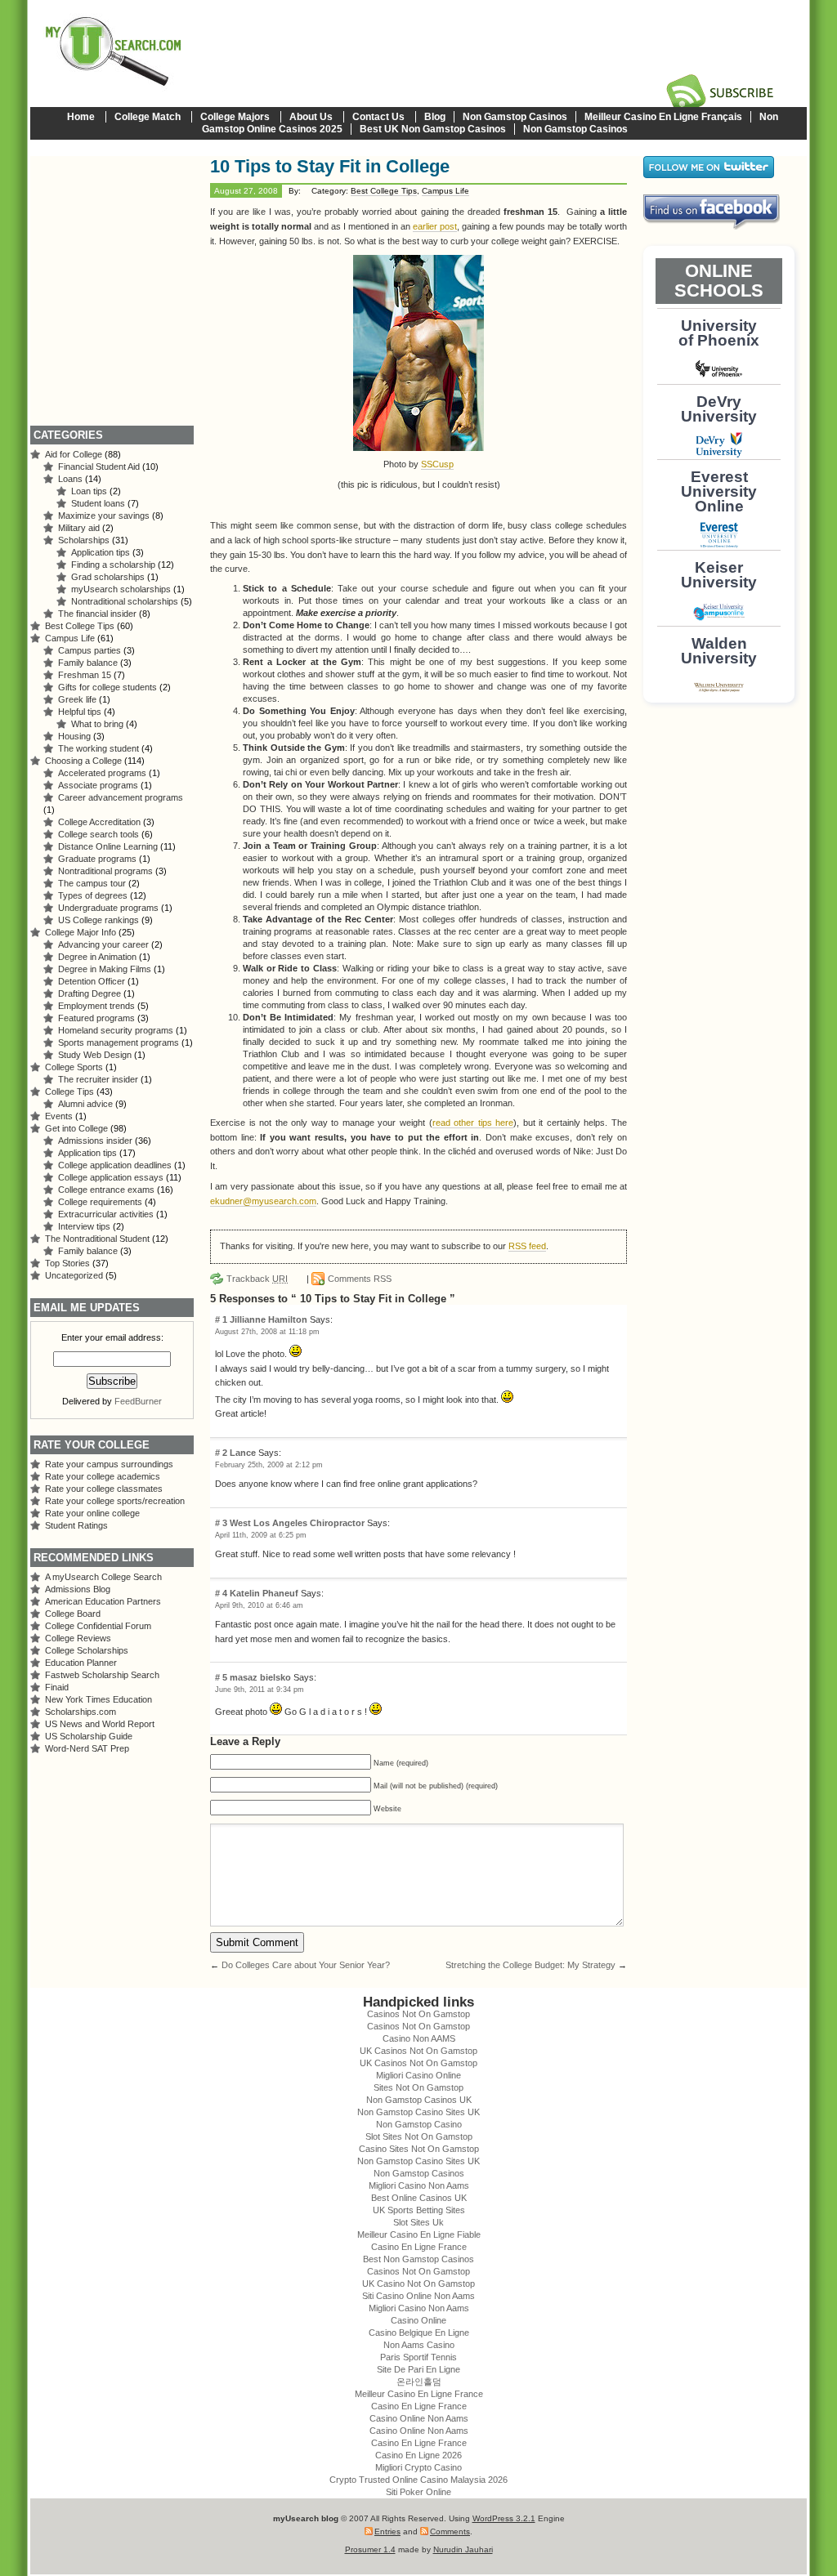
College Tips (69, 1092)
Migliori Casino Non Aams (419, 2185)
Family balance (88, 663)
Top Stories (67, 1263)
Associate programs (98, 785)
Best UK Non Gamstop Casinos (433, 129)
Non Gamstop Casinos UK (419, 2100)
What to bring (97, 724)
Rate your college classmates (104, 1489)
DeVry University (719, 409)
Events (59, 1116)
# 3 (222, 1523)
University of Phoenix (719, 333)
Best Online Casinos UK (419, 2198)
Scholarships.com (81, 1712)
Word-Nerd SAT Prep (87, 1748)
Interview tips (84, 1226)
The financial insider (97, 614)
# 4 (222, 1593)
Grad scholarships (108, 577)
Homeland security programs (116, 1030)
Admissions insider (95, 1141)
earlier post (435, 226)
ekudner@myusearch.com (263, 1201)
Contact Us (378, 117)
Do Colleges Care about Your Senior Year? (306, 1965)
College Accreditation (99, 822)
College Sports (74, 1067)
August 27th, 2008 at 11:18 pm (267, 1332)
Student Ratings (76, 1525)
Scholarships (84, 540)
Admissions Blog (78, 1589)
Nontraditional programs (105, 871)
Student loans (98, 503)
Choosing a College (83, 761)
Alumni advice (85, 1104)
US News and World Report (100, 1724)
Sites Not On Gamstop (418, 2087)
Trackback (257, 1279)
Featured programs (96, 1018)
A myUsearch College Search (103, 1577)
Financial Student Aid (99, 467)
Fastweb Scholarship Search (102, 1675)
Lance (243, 1453)
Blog (435, 117)
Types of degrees (93, 895)
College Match (148, 117)
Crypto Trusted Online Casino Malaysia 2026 (418, 2480)
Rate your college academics (103, 1476)
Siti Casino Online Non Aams (418, 2296)
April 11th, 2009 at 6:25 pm (261, 1535)
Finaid (57, 1687)
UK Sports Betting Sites (419, 2210)
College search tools (98, 834)
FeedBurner (138, 1401)
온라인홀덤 (419, 2382)
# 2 (222, 1453)
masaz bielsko (260, 1677)
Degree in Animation (97, 957)
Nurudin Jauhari (463, 2549)
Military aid (79, 528)
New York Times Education (98, 1699)
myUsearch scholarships (121, 589)
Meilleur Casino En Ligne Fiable (419, 2234)
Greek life (77, 699)
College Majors (235, 117)
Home (81, 117)
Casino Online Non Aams (419, 2418)
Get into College (76, 1128)
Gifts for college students (107, 687)
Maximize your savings (104, 516)
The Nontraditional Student (97, 1239)
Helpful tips (80, 712)
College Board (73, 1614)
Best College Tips (384, 191)
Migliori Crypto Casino (418, 2467)
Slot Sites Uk (418, 2222)
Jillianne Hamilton (269, 1319)
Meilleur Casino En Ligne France (419, 2394)
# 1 (222, 1319)
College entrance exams (106, 1190)
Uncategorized (74, 1275)
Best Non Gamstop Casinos (418, 2259)
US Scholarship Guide (89, 1736)
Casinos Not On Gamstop (418, 2014)
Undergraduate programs (108, 908)
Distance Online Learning (108, 846)
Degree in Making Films (105, 969)
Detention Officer (92, 981)
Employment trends (96, 1006)
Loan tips (89, 491)
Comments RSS (360, 1279)
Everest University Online (719, 491)
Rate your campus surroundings (109, 1464)
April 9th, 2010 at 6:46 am (259, 1605)
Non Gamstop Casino (419, 2124)
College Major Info (81, 932)
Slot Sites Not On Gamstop (419, 2136)
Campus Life (445, 191)
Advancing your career (103, 944)
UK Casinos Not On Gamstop (418, 2051)
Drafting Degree (90, 993)
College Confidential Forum (98, 1626)
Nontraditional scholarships (125, 601)
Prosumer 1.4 (370, 2549)
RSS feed (527, 1246)
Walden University (719, 651)
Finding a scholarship (113, 565)
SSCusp (437, 464)
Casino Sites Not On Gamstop (419, 2149)
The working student (98, 748)
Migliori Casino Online (418, 2075)
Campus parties (90, 650)
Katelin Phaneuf (264, 1593)
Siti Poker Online (418, 2492)
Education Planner (81, 1663)
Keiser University (719, 575)
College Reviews (78, 1638)
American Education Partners (103, 1601)
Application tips (101, 552)
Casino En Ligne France (419, 2247)
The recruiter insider (98, 1079)
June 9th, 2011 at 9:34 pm (260, 1690)
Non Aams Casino (419, 2345)
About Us (311, 117)
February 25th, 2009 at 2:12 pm (269, 1465)
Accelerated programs (102, 773)
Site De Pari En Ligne (418, 2369)
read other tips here (473, 1123)
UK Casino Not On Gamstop (418, 2284)
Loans (70, 479)
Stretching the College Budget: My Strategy (530, 1965)
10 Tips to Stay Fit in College (330, 166)
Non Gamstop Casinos (515, 117)
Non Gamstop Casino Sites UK (418, 2112)
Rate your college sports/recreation (115, 1501)
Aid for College (74, 454)
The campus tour (92, 883)
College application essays (111, 1177)
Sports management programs (119, 1042)
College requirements (100, 1202)
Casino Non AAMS (419, 2038)
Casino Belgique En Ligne (419, 2333)
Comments (450, 2531)
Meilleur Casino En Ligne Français (663, 117)
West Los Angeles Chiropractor (297, 1523)
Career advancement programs (121, 797)
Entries (387, 2531)
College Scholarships (87, 1650)
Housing (74, 736)
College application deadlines (115, 1165)
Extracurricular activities (106, 1214)
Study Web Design (95, 1055)
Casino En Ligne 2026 (418, 2455)
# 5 (222, 1677)
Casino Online (418, 2320)
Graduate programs (97, 859)
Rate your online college (92, 1513)
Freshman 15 (85, 675)
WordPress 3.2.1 (504, 2518)
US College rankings (98, 920)
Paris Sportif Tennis (418, 2357)
